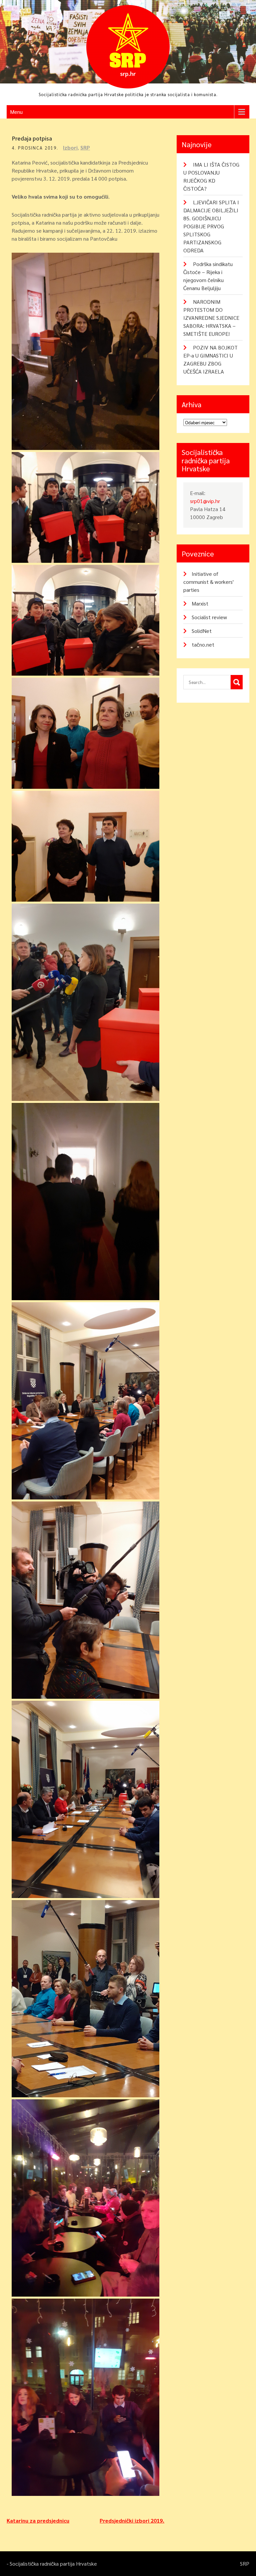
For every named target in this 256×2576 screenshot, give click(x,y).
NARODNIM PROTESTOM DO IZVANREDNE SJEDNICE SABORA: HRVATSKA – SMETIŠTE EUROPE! (211, 318)
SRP (85, 147)
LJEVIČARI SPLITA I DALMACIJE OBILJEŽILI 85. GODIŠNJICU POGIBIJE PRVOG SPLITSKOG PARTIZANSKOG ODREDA (211, 226)
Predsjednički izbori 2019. (132, 2520)
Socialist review (209, 617)
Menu (16, 112)
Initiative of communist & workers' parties (208, 582)
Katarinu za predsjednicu (38, 2520)
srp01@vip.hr (205, 501)
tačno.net (203, 644)
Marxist (200, 603)
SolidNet (202, 631)
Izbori (70, 147)
